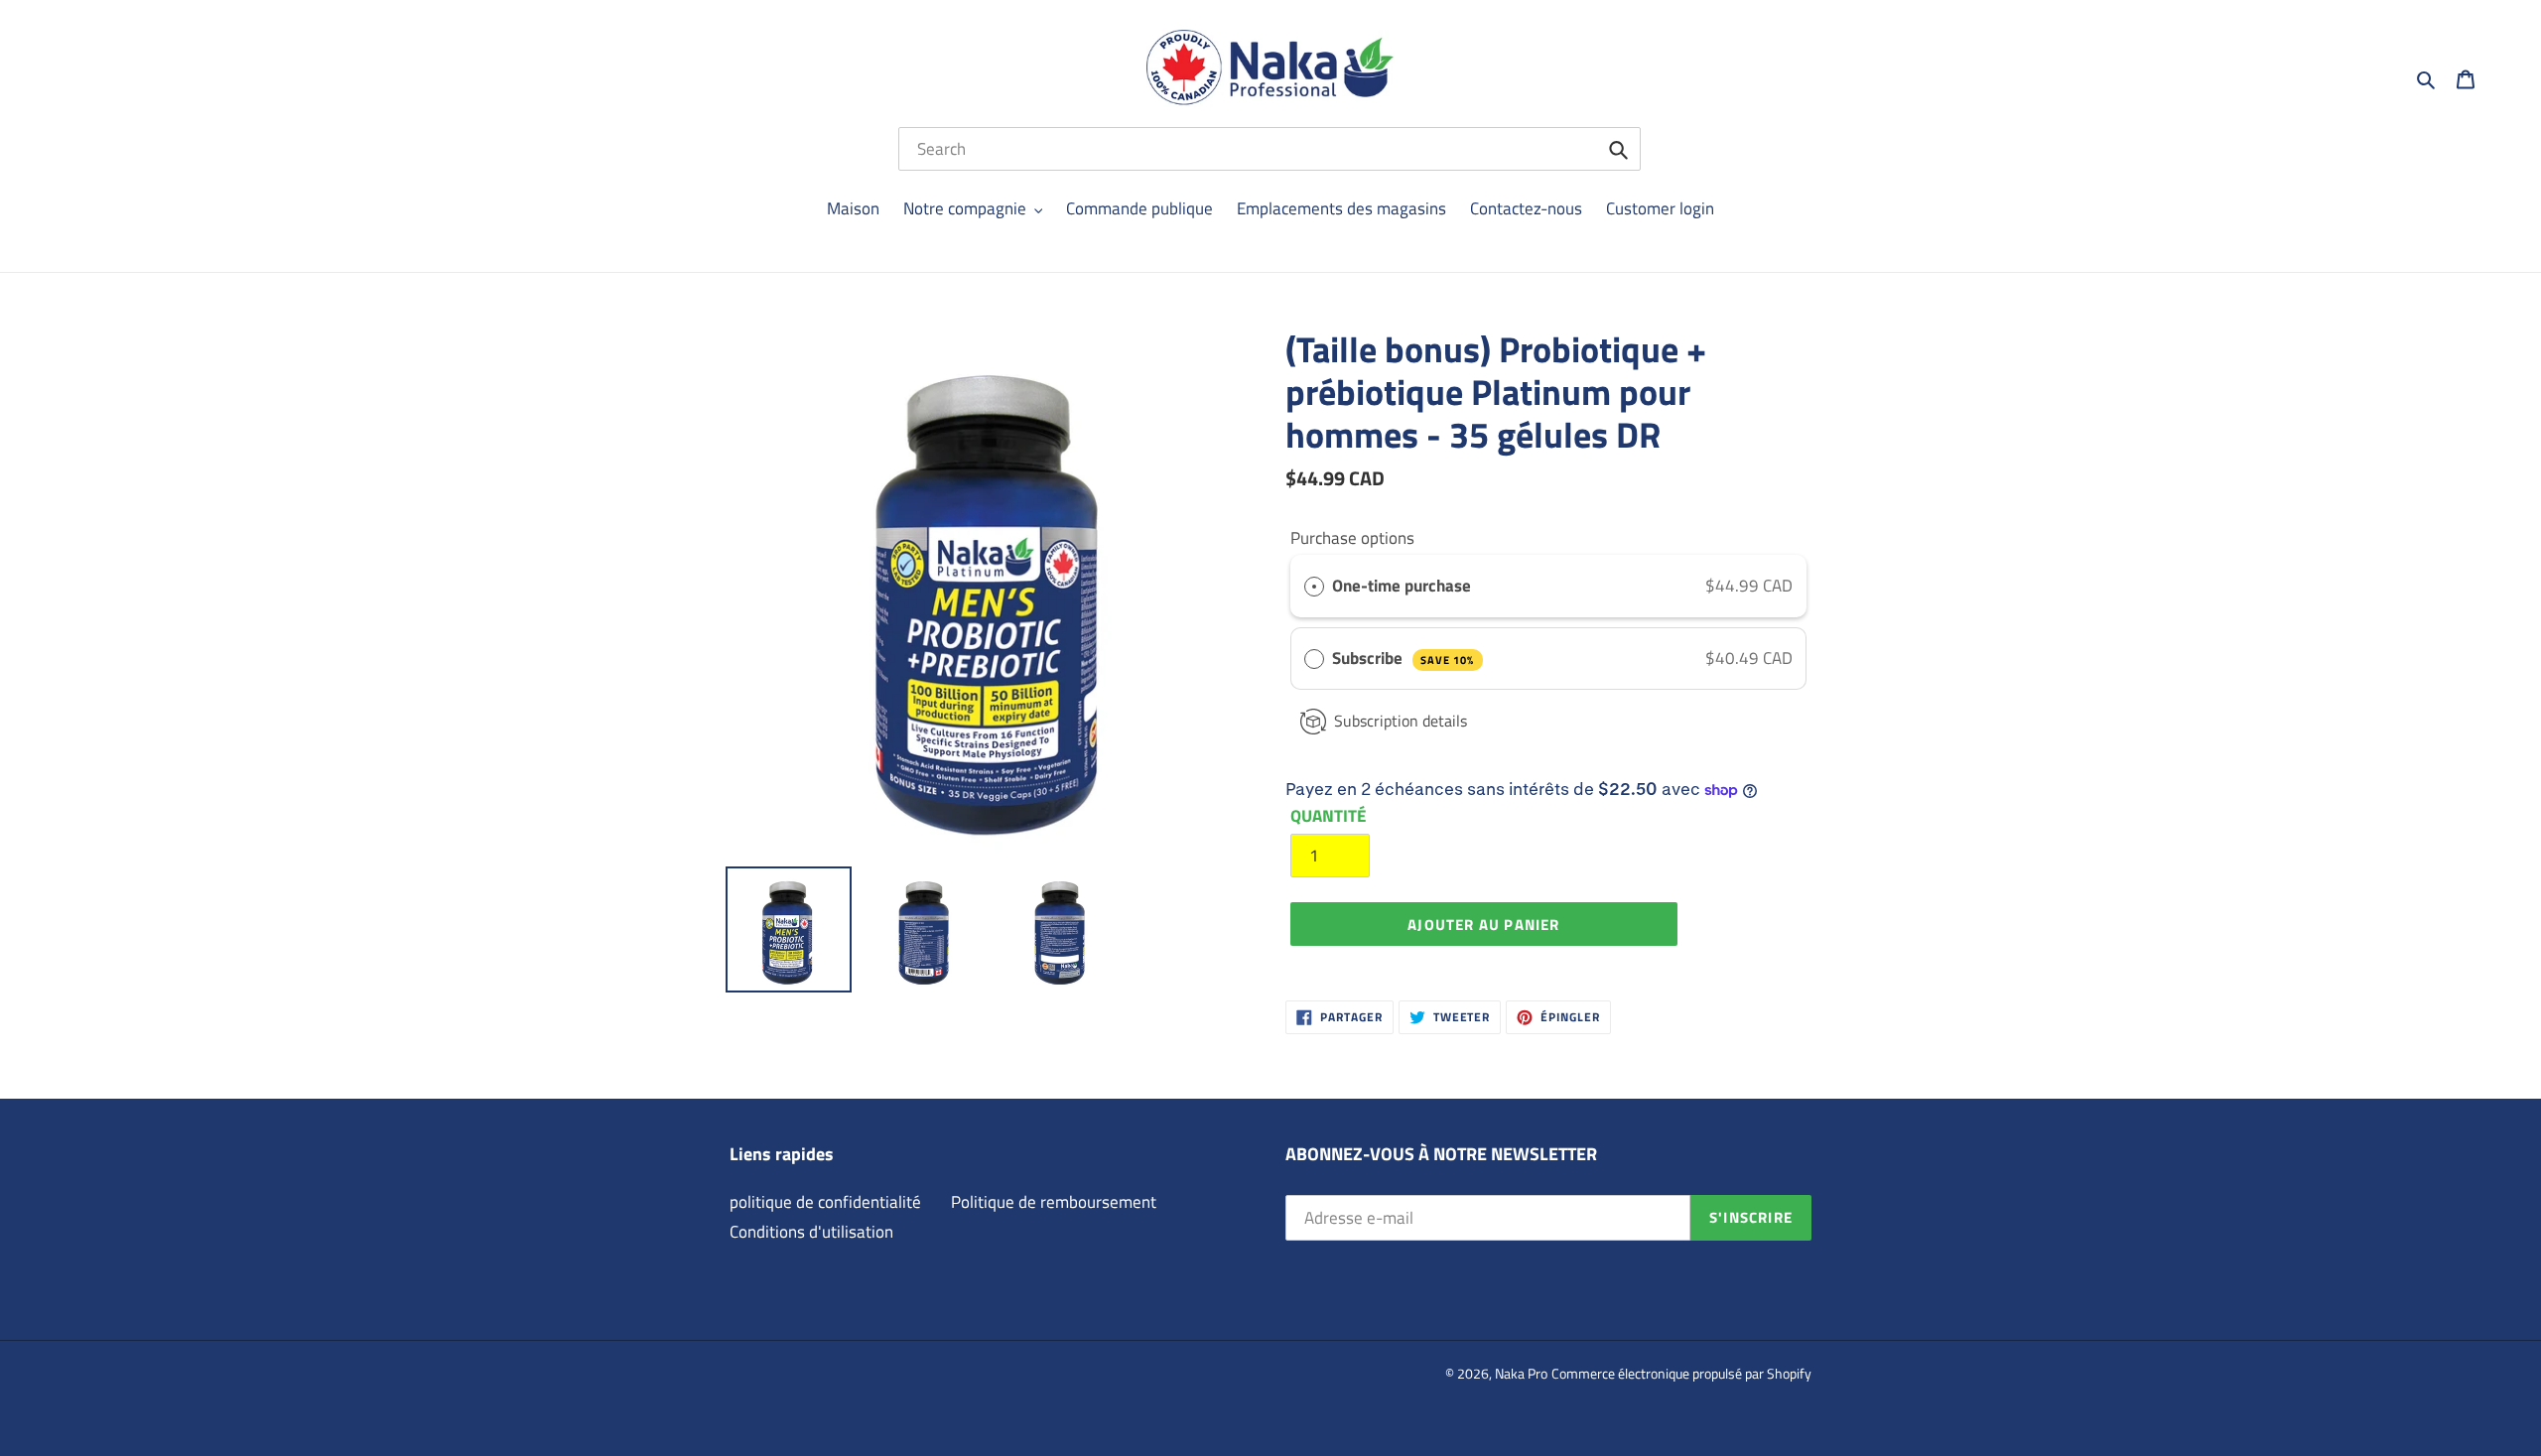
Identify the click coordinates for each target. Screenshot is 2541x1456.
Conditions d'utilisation (811, 1232)
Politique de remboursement (1054, 1202)
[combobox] (1270, 149)
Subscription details (1401, 721)
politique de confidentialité (825, 1202)
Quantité (1328, 816)
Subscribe (1403, 658)
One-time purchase (1402, 586)
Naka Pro (1521, 1373)
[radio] (1314, 586)
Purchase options (1352, 538)
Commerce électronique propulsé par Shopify (1681, 1373)
